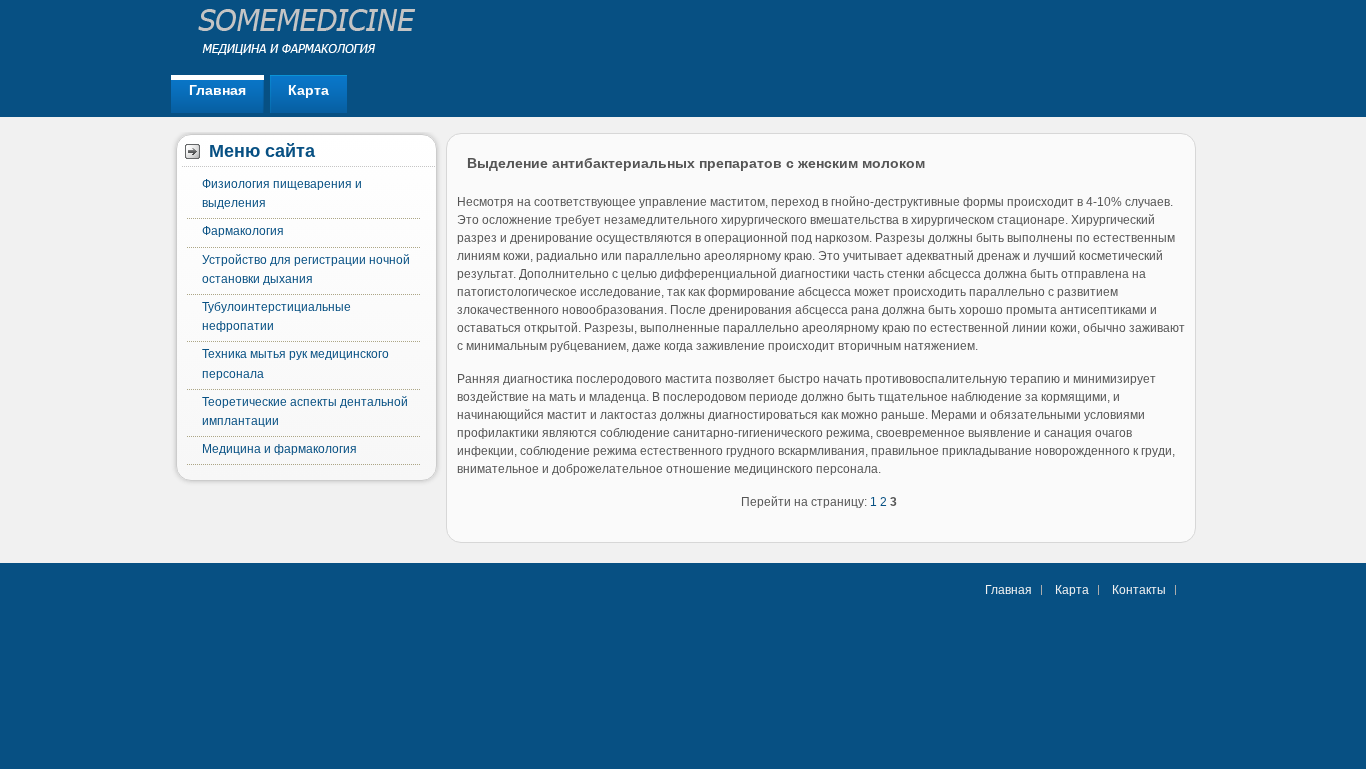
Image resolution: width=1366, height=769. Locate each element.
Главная (217, 90)
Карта (308, 90)
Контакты (1139, 590)
